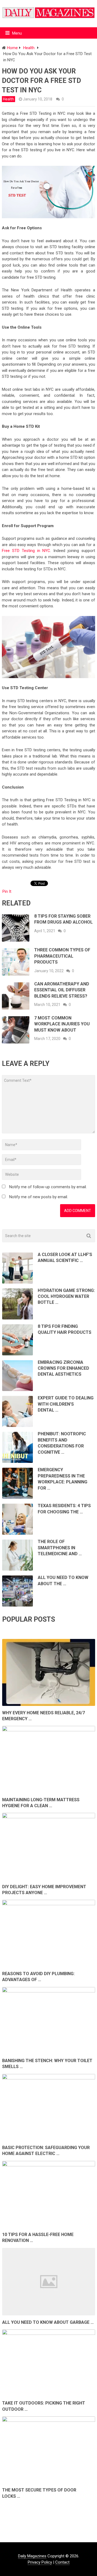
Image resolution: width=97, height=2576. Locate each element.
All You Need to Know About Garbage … (48, 2322)
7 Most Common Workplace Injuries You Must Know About (62, 1024)
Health (8, 99)
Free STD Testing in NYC (26, 551)
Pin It (7, 891)
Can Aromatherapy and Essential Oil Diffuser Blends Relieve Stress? (62, 990)
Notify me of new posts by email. (39, 1197)
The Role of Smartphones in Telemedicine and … (60, 1548)
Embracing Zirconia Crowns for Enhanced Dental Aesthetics (63, 1368)
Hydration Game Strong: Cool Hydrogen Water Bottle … (66, 1297)
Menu (17, 33)
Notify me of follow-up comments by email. (48, 1187)
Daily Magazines (32, 2556)
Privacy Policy (40, 2562)
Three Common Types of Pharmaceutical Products (62, 956)
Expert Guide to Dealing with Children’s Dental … (66, 1404)
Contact (62, 2562)
